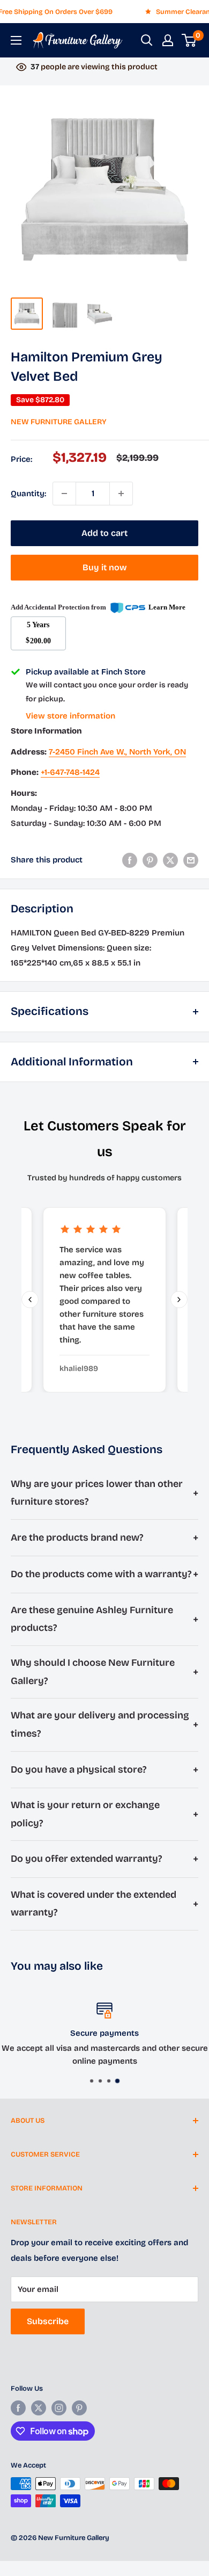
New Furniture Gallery (59, 422)
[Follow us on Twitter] (39, 2408)
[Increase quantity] (121, 494)
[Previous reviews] (30, 1300)
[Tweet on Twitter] (170, 860)
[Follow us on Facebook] (18, 2408)
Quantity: (28, 494)
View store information (70, 716)
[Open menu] (16, 40)
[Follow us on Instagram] (59, 2408)
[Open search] (147, 40)
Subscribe (48, 2321)
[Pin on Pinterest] (150, 860)
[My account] (168, 40)
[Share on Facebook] (130, 860)
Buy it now (105, 567)
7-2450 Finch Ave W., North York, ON (117, 752)
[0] (189, 40)
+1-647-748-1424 (70, 772)
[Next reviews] (179, 1300)
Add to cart (104, 533)
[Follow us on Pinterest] (79, 2408)
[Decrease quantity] (64, 494)
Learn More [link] (167, 607)
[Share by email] (191, 860)
